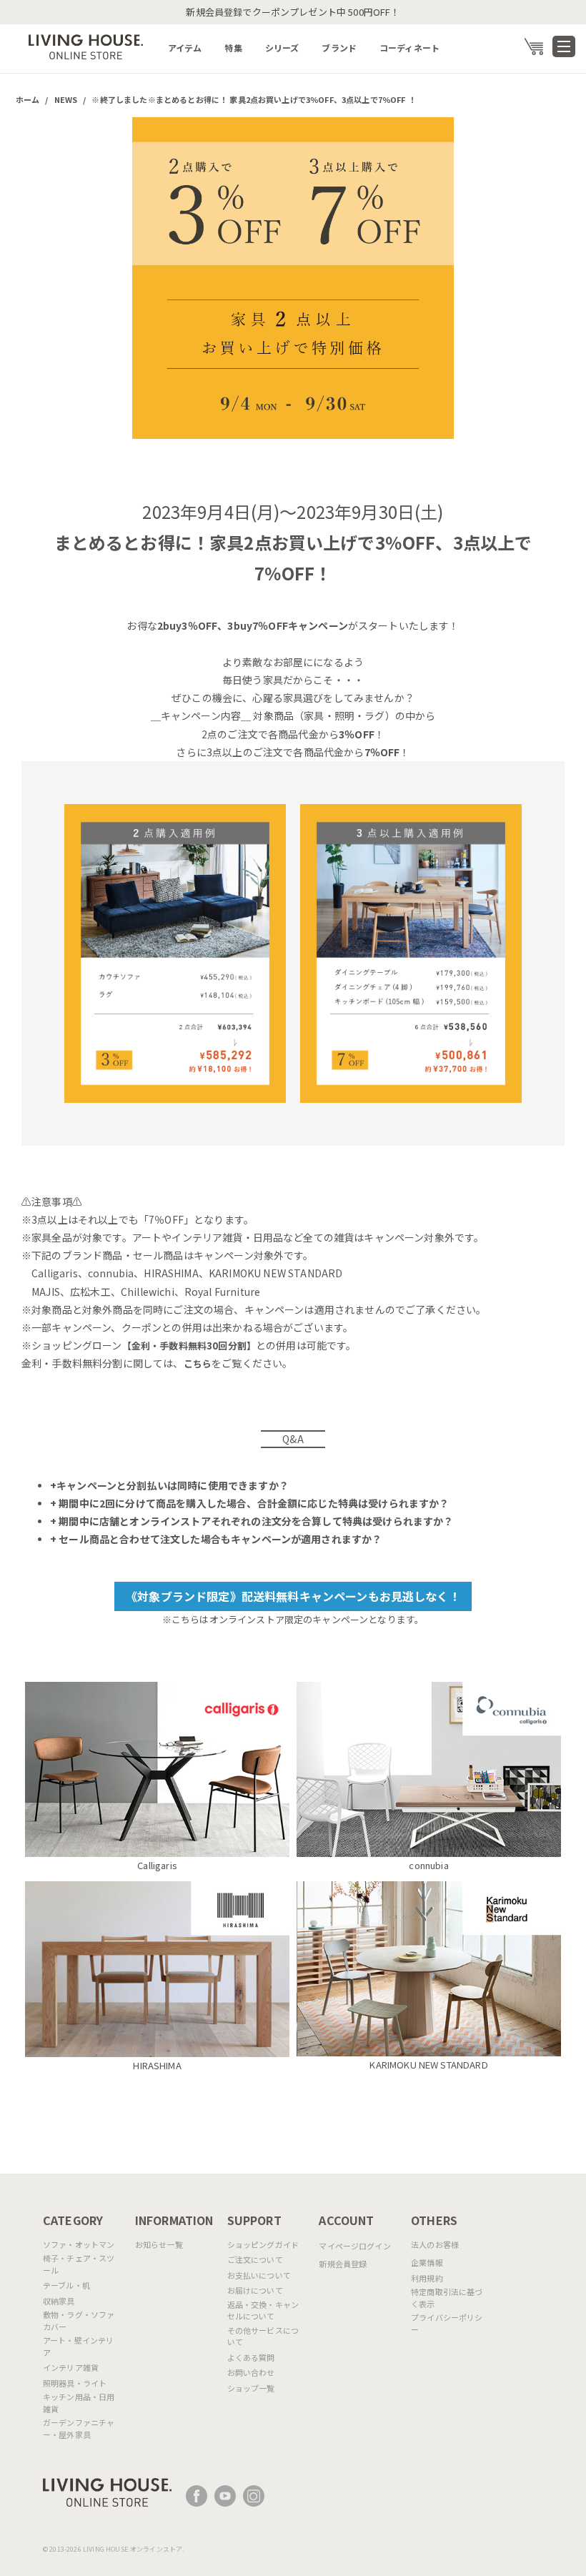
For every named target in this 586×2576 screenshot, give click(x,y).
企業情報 (427, 2262)
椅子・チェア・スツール (79, 2264)
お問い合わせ (251, 2372)
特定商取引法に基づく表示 (447, 2298)
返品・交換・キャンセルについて (263, 2310)
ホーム (28, 99)
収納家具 (59, 2301)
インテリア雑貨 (71, 2367)
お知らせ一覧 (159, 2244)
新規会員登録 (343, 2264)
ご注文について (255, 2259)
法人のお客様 (435, 2244)
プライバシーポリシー (447, 2323)
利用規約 (427, 2278)
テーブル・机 (66, 2285)
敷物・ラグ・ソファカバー (79, 2320)
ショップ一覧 (251, 2388)
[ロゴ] (86, 45)
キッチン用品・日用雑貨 (79, 2403)
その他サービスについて (263, 2336)
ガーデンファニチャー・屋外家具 (79, 2428)
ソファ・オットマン (79, 2244)
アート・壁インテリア (78, 2346)
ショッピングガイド (263, 2244)
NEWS (66, 99)
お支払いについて (259, 2275)
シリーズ (282, 48)
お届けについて (255, 2290)
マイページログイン (354, 2246)
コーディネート (409, 48)
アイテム (185, 48)
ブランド (339, 48)
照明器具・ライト (75, 2383)
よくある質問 (251, 2357)
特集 (233, 48)
